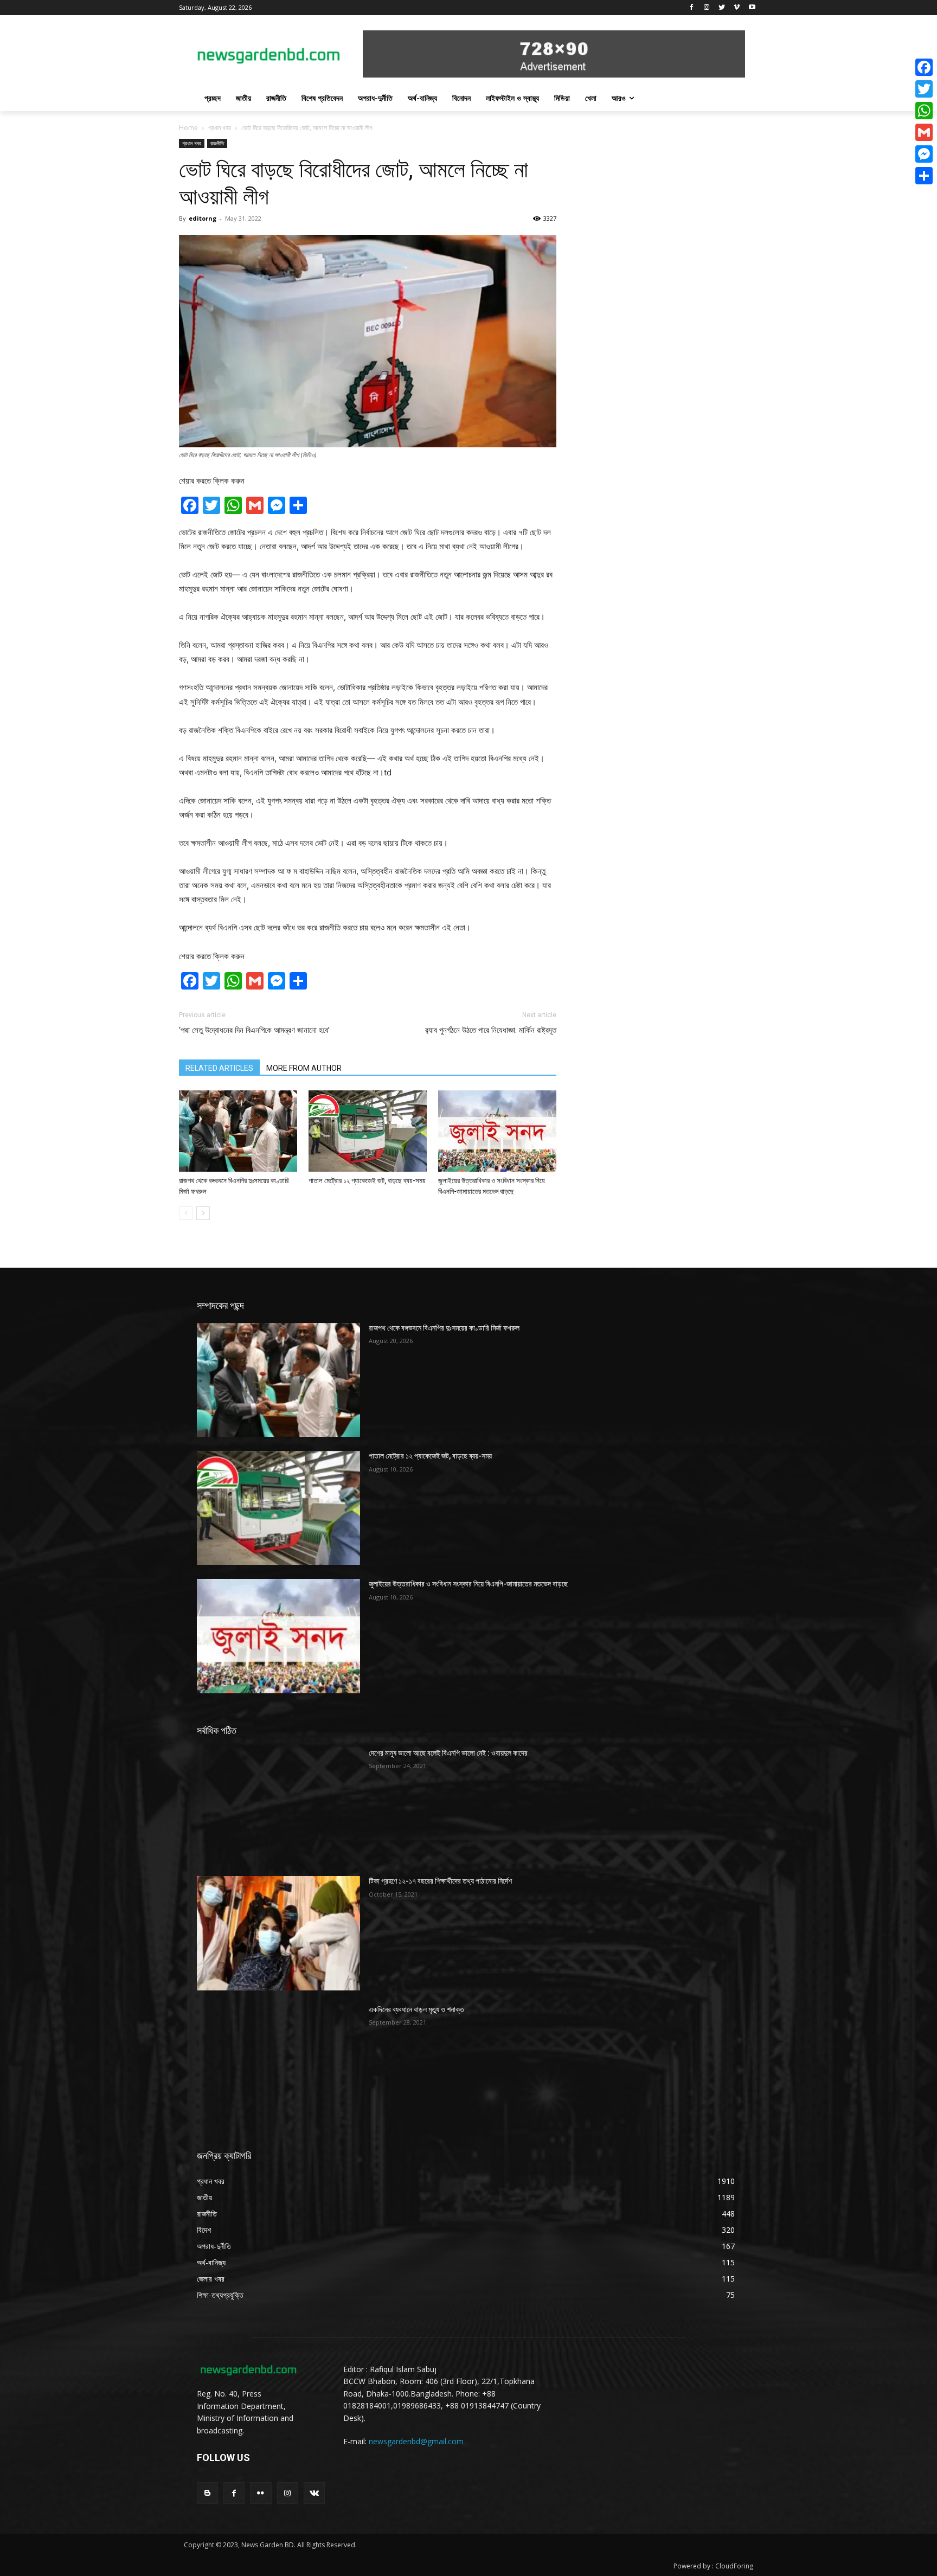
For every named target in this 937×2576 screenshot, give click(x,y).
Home (188, 128)
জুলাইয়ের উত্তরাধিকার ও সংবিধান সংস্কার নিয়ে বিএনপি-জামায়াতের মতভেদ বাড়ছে (468, 1584)
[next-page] (203, 1213)
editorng (203, 218)
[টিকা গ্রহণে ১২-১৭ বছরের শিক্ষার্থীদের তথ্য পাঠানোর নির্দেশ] (278, 1933)
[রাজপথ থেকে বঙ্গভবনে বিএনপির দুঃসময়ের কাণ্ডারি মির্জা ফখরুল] (238, 1131)
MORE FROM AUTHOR (304, 1068)
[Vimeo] (737, 8)
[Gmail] (924, 132)
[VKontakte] (314, 2493)
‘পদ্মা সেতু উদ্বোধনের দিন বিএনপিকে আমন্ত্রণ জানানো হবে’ (254, 1030)
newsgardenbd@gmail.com (416, 2441)
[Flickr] (261, 2493)
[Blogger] (207, 2493)
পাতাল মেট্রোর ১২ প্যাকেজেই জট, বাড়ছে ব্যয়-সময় (367, 1181)
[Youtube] (752, 8)
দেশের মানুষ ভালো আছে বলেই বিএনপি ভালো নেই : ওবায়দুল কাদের (448, 1753)
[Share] (924, 176)
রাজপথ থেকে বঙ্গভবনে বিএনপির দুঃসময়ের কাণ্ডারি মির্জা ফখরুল (444, 1328)
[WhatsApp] (924, 111)
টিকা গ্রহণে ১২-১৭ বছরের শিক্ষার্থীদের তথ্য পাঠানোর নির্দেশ (440, 1881)
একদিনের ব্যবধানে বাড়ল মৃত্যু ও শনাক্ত (416, 2009)
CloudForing (734, 2566)
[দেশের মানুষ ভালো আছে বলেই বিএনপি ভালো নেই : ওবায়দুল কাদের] (278, 1805)
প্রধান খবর (220, 128)
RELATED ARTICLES (219, 1068)
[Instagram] (707, 8)
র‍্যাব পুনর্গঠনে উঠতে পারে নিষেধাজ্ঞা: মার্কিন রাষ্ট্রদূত (491, 1030)
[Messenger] (924, 154)
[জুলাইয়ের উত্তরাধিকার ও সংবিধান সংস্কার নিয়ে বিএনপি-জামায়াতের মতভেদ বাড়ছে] (497, 1131)
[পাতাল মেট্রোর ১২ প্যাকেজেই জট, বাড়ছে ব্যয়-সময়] (368, 1131)
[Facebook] (692, 8)
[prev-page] (186, 1213)
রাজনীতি (217, 143)
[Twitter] (722, 8)
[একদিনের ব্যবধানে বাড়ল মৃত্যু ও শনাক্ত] (278, 2061)
